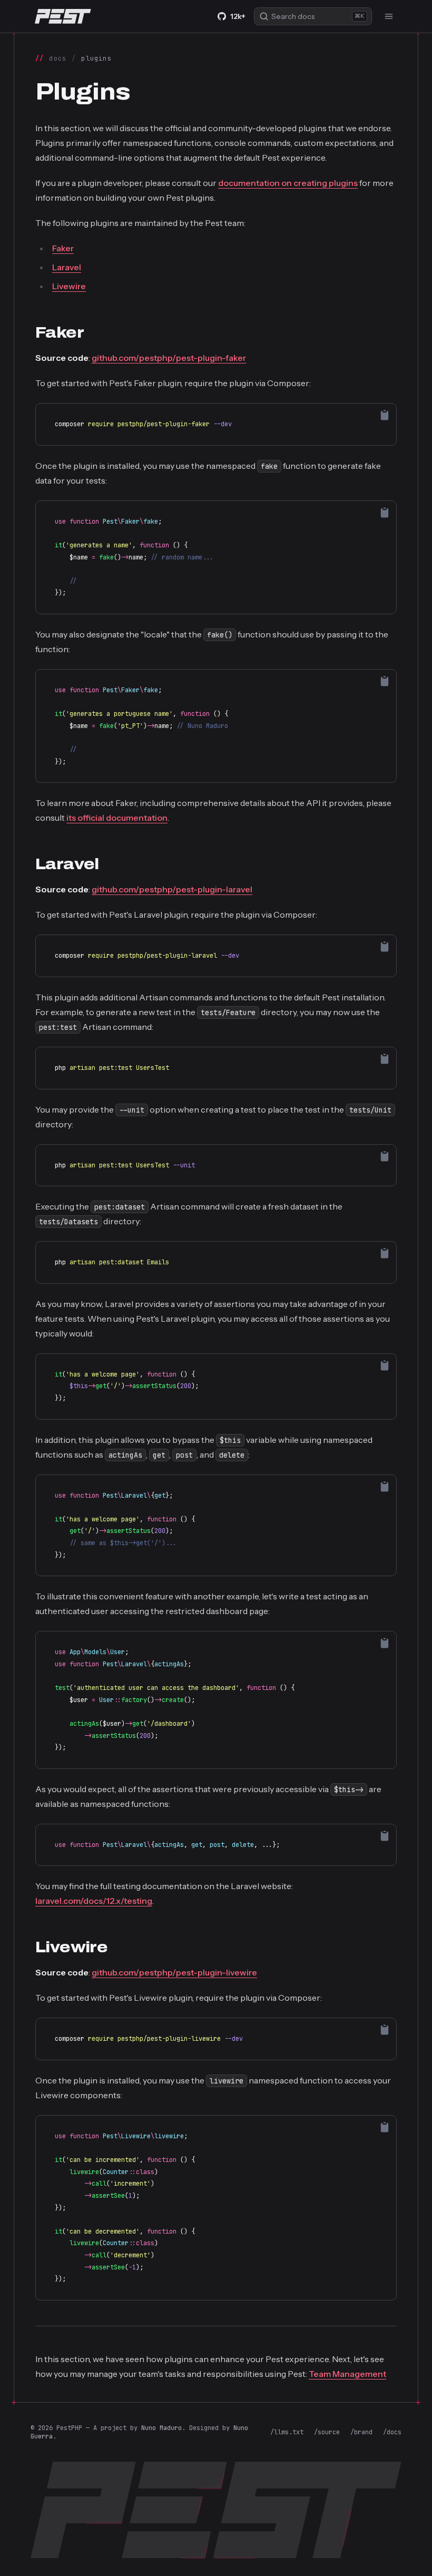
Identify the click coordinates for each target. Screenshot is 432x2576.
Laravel (67, 267)
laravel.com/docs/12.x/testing (94, 1901)
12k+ (238, 16)
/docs (392, 2432)
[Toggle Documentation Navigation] (389, 16)
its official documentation (117, 818)
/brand (361, 2432)
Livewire (69, 286)
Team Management (347, 2374)
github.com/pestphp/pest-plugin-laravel (172, 889)
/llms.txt (287, 2432)
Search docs (318, 16)
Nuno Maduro (161, 2428)
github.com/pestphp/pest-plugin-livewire (174, 1972)
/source (327, 2432)
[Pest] (63, 16)
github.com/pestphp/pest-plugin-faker (169, 358)
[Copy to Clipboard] (385, 415)
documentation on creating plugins (288, 183)
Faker (63, 248)
